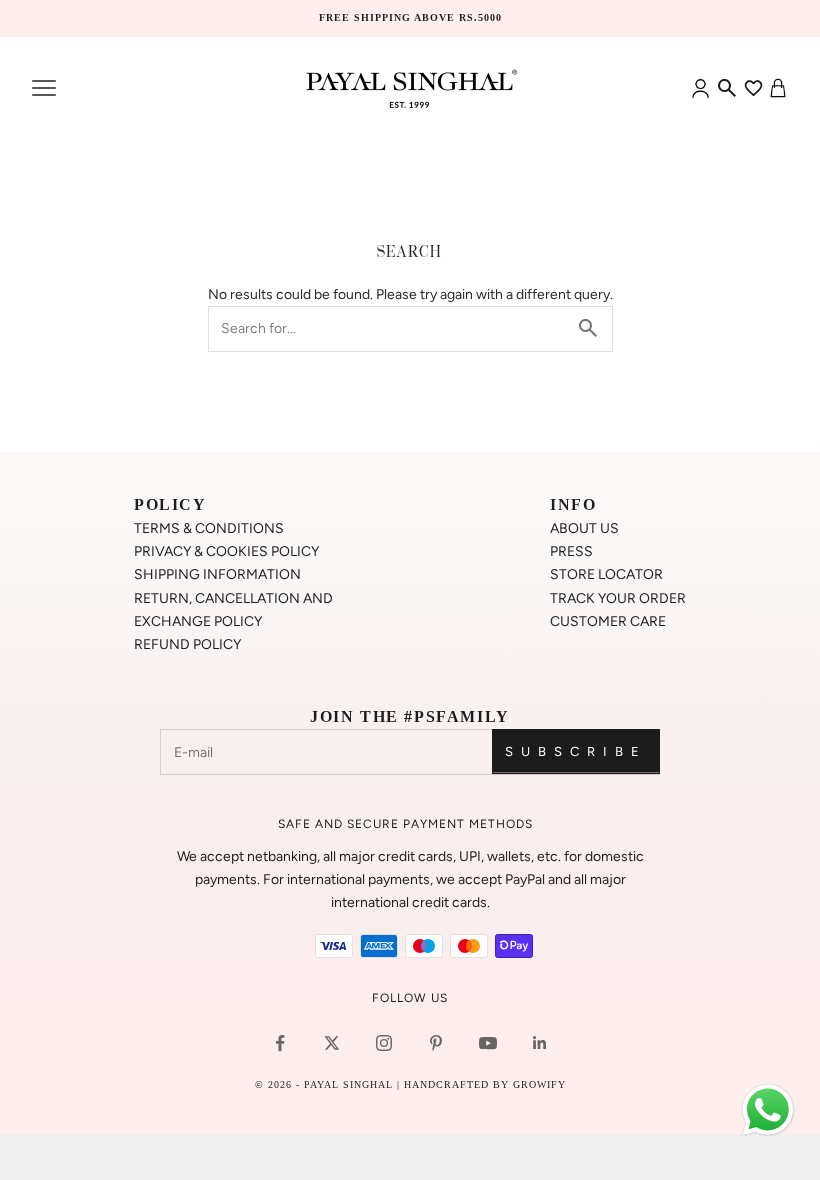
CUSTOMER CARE (608, 621)
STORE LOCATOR (606, 574)
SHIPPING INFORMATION (217, 574)
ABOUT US (584, 528)
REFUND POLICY (187, 644)
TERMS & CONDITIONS (209, 528)
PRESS (571, 551)
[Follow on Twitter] (332, 1043)
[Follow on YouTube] (488, 1043)
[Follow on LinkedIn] (540, 1043)
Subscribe (576, 751)
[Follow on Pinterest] (436, 1043)
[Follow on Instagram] (384, 1043)
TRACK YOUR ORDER (618, 598)
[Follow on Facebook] (280, 1043)
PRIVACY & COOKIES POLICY (226, 551)
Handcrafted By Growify (485, 1084)
